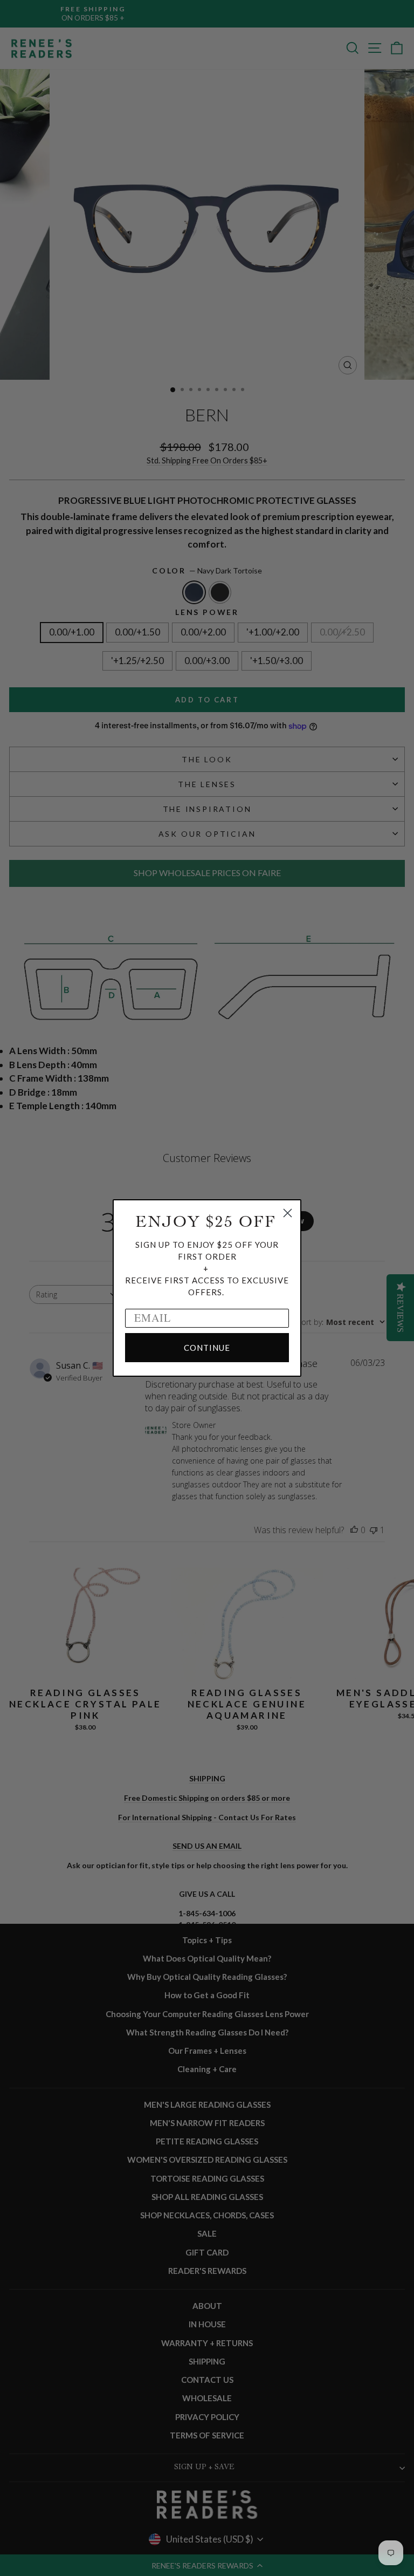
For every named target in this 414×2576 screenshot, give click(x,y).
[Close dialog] (288, 1213)
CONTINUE (207, 1348)
